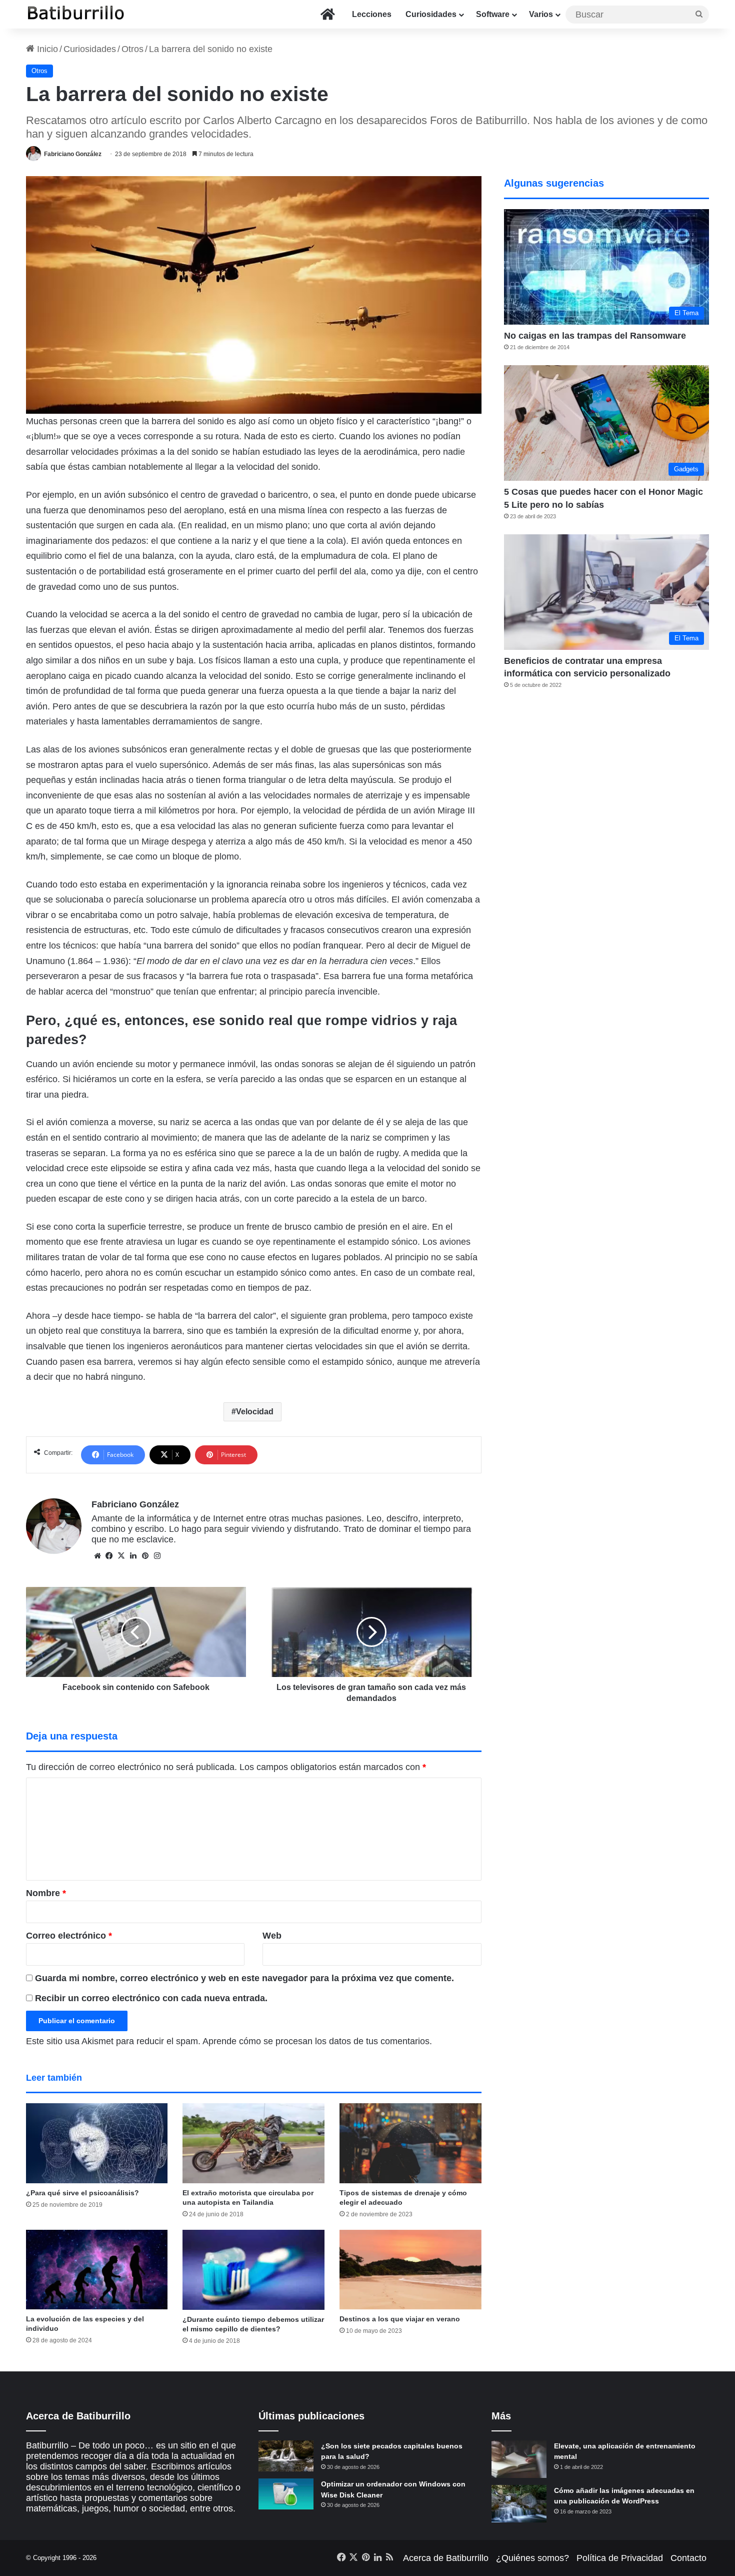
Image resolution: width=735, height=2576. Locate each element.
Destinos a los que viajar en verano (400, 2319)
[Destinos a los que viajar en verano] (410, 2270)
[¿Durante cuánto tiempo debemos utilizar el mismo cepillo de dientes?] (253, 2270)
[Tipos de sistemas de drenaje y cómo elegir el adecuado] (410, 2143)
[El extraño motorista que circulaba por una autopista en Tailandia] (253, 2143)
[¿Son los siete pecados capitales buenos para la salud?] (286, 2456)
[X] (121, 1556)
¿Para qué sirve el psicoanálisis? (82, 2193)
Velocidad (255, 1412)
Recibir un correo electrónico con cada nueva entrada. (151, 1998)
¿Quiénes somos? (532, 2558)
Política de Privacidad (620, 2558)
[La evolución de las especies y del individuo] (97, 2270)
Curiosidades (431, 14)
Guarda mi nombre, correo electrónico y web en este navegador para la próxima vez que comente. (244, 1978)
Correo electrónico (69, 1936)
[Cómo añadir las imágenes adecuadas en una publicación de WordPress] (519, 2504)
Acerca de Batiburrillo (446, 2558)
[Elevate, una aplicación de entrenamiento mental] (519, 2459)
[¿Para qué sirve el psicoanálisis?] (97, 2143)
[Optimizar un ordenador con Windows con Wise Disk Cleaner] (286, 2494)
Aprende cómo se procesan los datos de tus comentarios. (317, 2041)
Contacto (688, 2558)
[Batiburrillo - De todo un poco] (76, 14)
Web (272, 1936)
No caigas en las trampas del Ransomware (595, 336)
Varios (541, 14)
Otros (132, 49)
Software (493, 14)
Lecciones (372, 14)
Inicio (46, 49)
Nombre (46, 1893)
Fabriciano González (73, 154)
